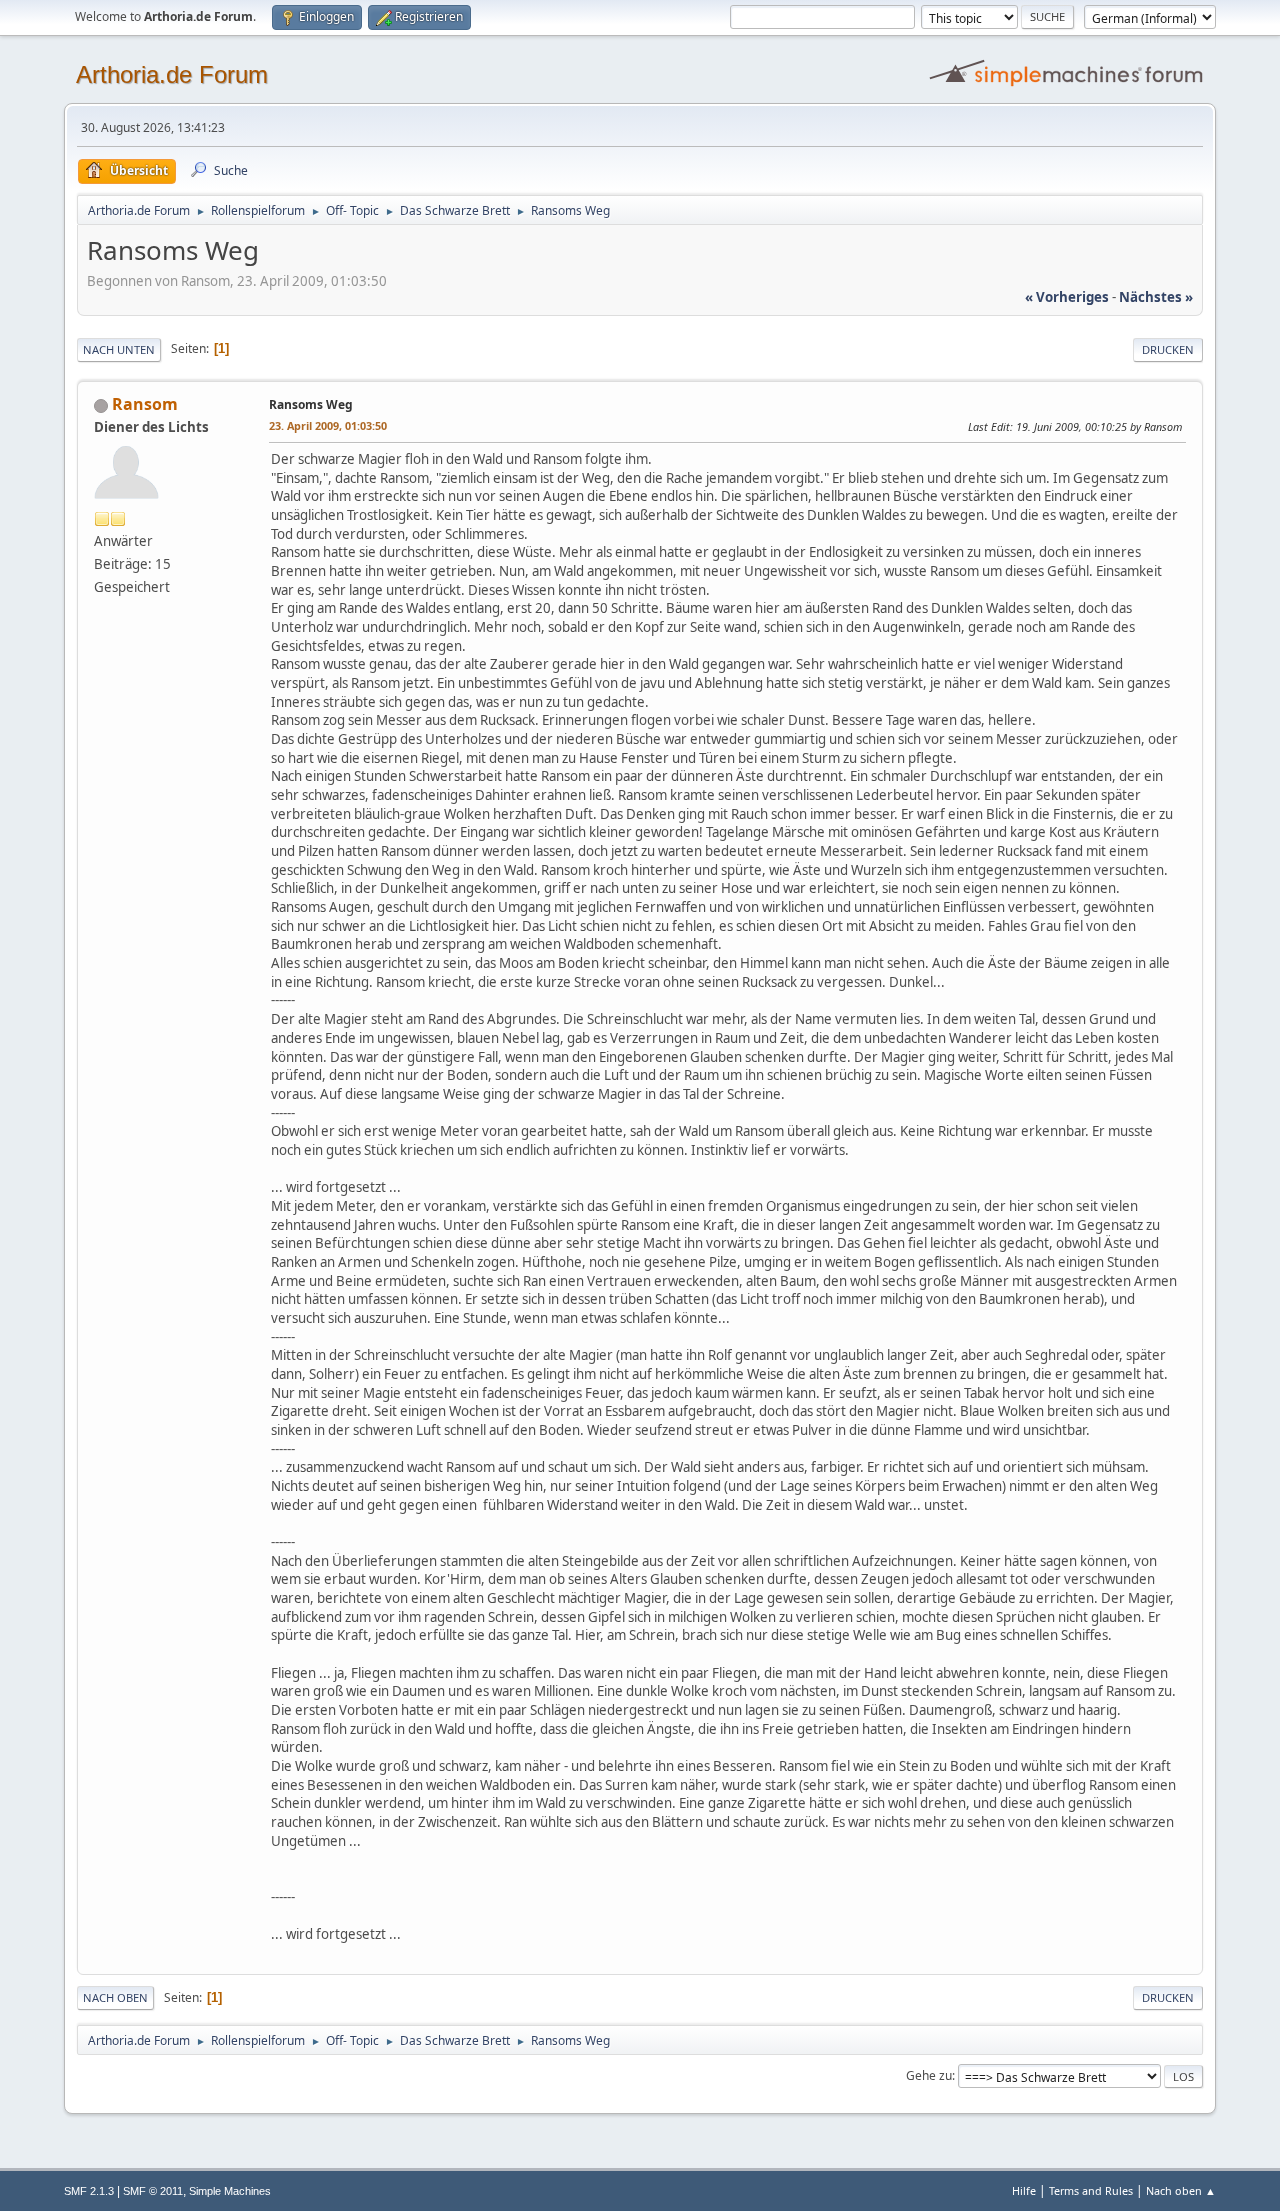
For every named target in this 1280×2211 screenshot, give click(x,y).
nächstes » (1156, 297)
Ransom (145, 404)
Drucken (1168, 349)
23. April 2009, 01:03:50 (328, 425)
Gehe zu (929, 2075)
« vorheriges (1067, 297)
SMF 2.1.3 (89, 2191)
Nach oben (115, 1997)
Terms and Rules (1091, 2190)
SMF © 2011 (153, 2191)
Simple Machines (230, 2191)
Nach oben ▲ (1181, 2190)
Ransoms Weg (311, 404)
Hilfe (1024, 2190)
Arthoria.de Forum (172, 74)
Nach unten (119, 349)
